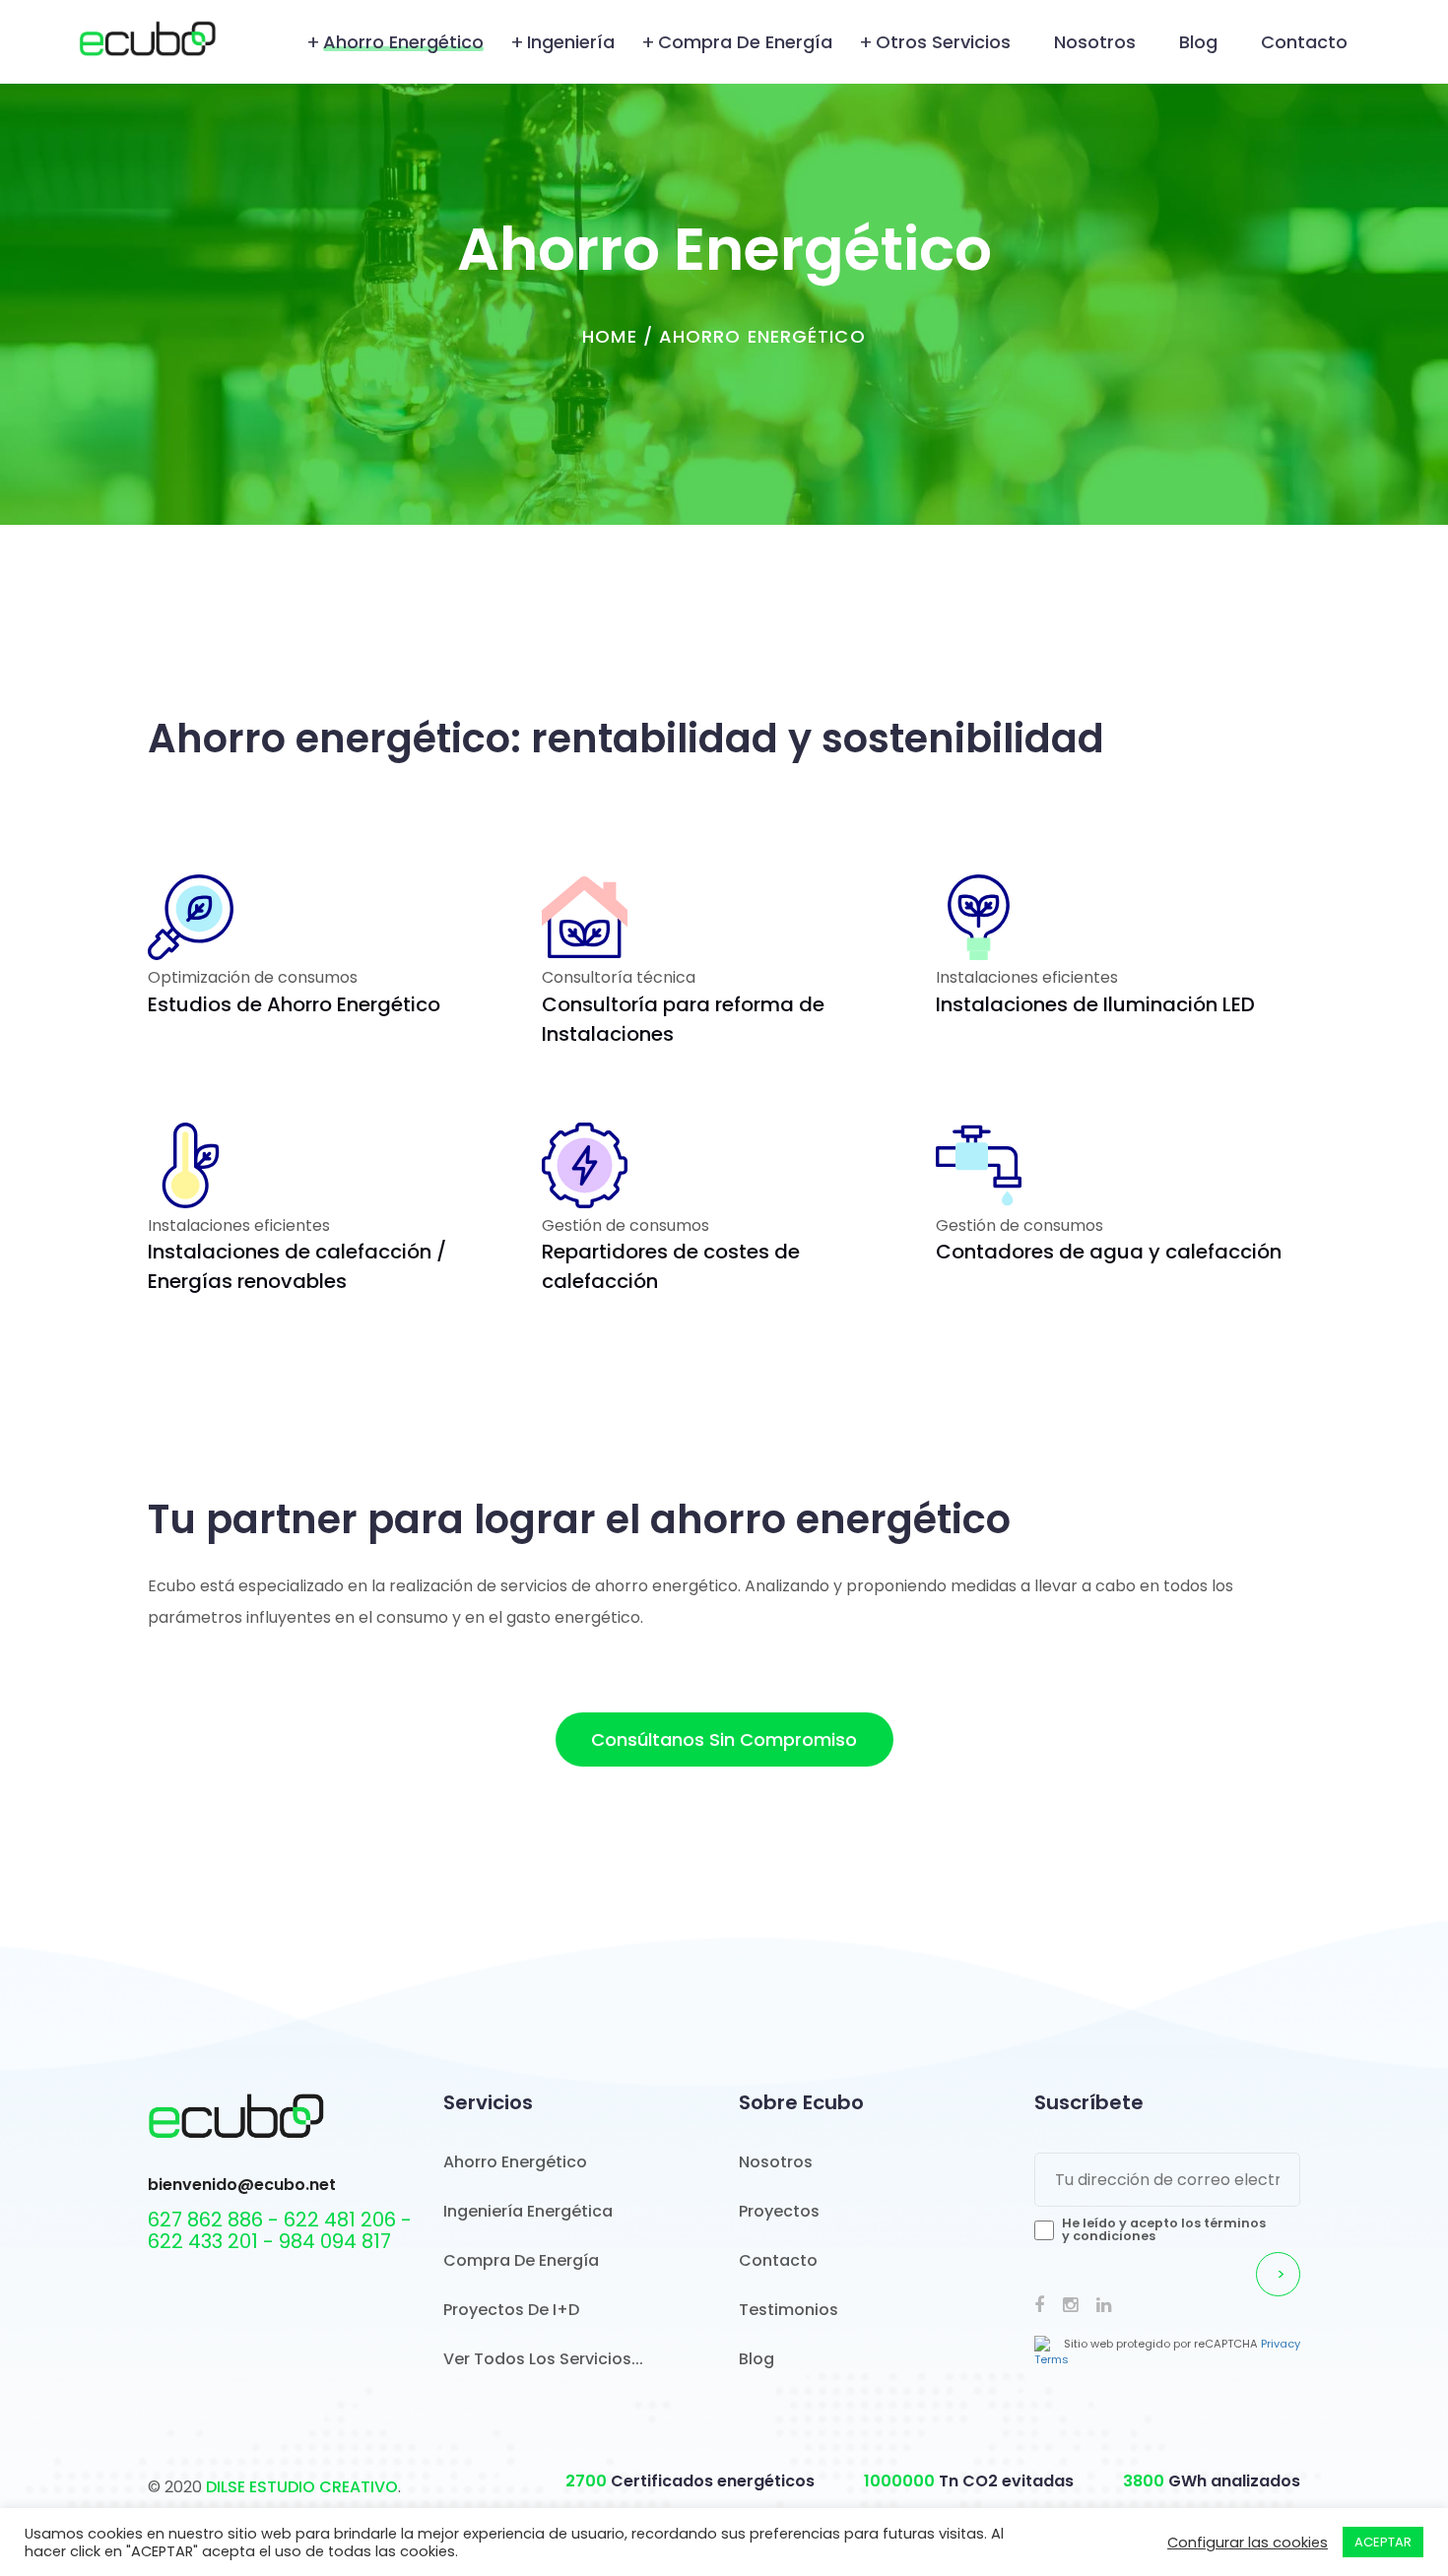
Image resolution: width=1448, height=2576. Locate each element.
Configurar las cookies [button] (1248, 2543)
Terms (1052, 2359)
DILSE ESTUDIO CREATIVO (302, 2487)
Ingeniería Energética (528, 2211)
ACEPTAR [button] (1383, 2542)
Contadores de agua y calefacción (1109, 1252)
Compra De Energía (521, 2260)
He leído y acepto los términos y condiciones (1164, 2229)
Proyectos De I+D (511, 2310)
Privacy (1281, 2344)
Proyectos (779, 2211)
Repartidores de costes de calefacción (671, 1266)
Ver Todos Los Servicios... (543, 2359)
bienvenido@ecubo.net (242, 2185)
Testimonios (789, 2310)
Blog (1198, 42)
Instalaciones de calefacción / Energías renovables (297, 1266)
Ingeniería (571, 42)
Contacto (1304, 42)
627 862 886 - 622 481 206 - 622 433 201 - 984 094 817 (280, 2230)
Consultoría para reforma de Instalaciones (683, 1019)
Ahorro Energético (403, 42)
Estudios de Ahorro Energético (294, 1004)
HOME (609, 336)
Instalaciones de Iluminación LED (1095, 1004)
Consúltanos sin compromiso (724, 1739)
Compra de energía (745, 42)
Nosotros (1095, 42)
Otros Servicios (943, 42)
